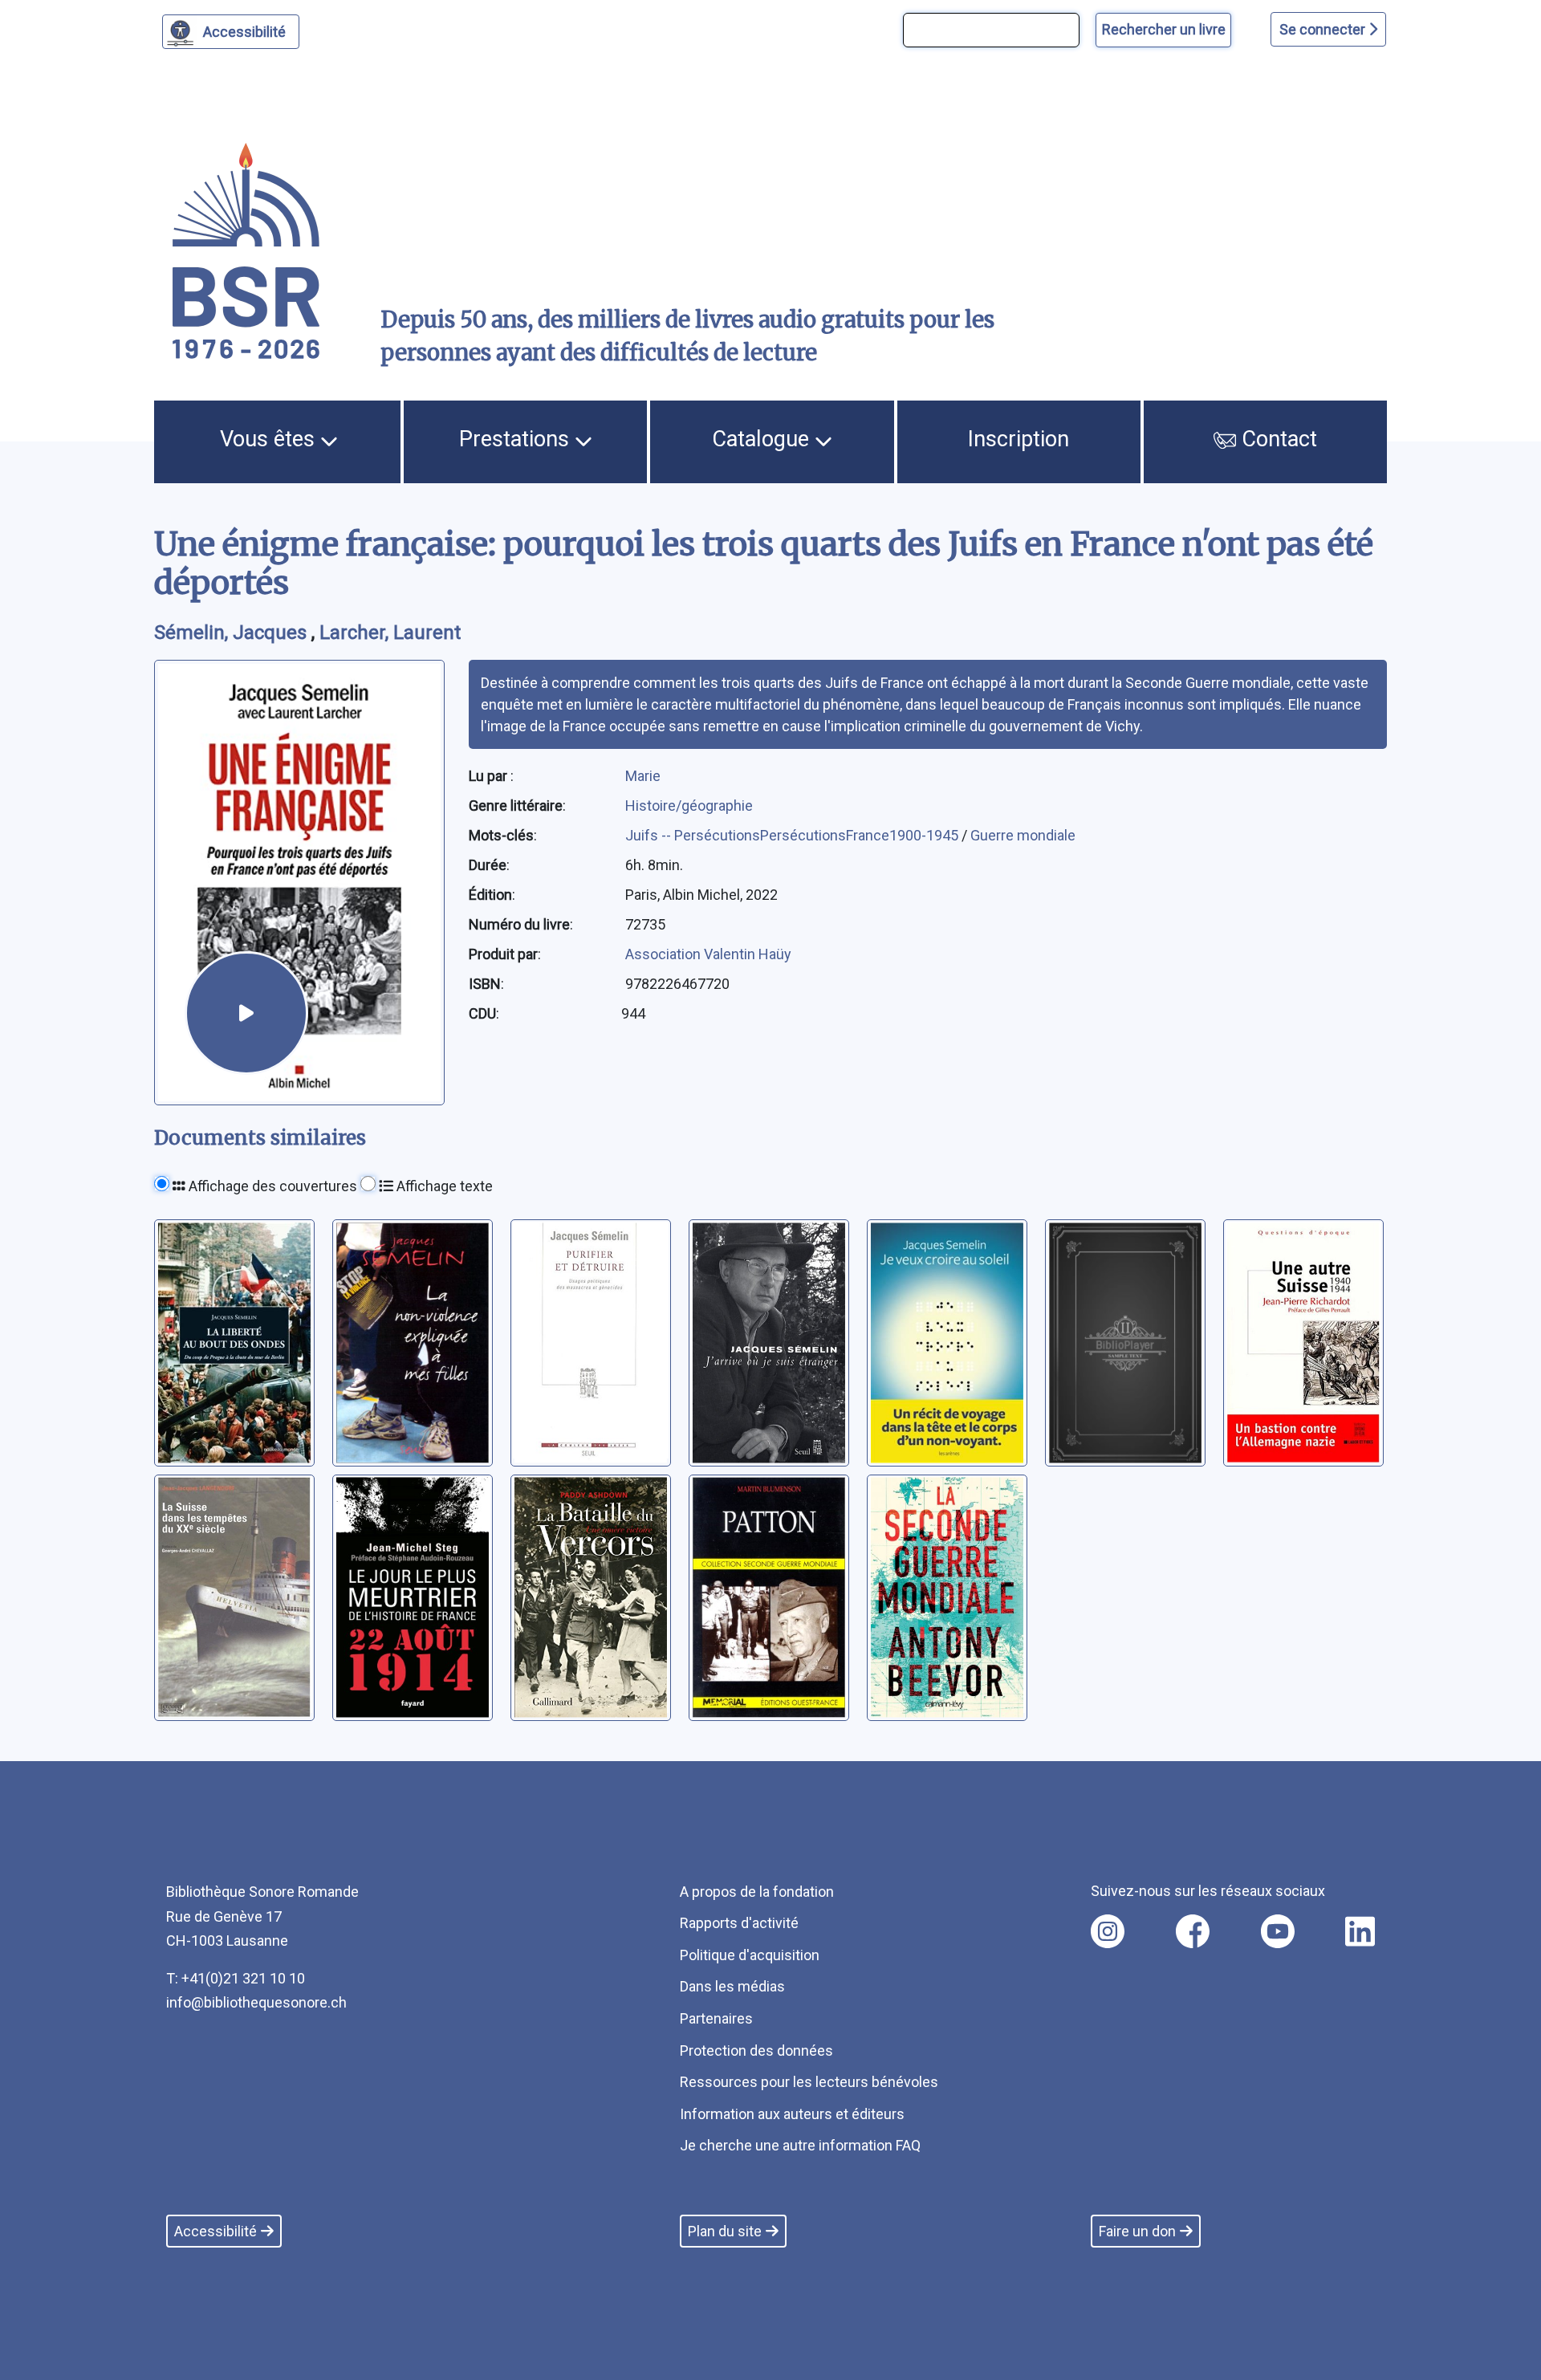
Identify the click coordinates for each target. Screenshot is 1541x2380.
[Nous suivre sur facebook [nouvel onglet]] (1193, 1931)
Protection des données (756, 2050)
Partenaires (716, 2018)
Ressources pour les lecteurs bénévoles (809, 2082)
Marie (643, 776)
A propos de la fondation (757, 1892)
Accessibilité (244, 32)
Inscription (1019, 439)
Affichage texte (443, 1186)
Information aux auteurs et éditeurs (792, 2114)
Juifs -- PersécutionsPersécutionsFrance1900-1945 (793, 835)
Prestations (517, 439)
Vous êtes (270, 439)
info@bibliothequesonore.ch (256, 2002)
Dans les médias (732, 1986)
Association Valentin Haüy (708, 954)
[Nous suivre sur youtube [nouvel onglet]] (1278, 1931)
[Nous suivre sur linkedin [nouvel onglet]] (1360, 1931)
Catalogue (763, 439)
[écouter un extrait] (246, 1013)
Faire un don (1137, 2231)
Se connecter (1324, 29)
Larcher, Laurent (390, 633)
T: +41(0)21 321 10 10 (236, 1978)
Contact (1277, 439)
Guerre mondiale (1023, 835)
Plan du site (725, 2231)
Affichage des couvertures (271, 1186)
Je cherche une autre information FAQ (800, 2145)
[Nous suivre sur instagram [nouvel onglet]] (1108, 1931)
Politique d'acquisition (750, 1955)
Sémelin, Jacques (233, 633)
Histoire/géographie (689, 806)
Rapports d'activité (739, 1923)
